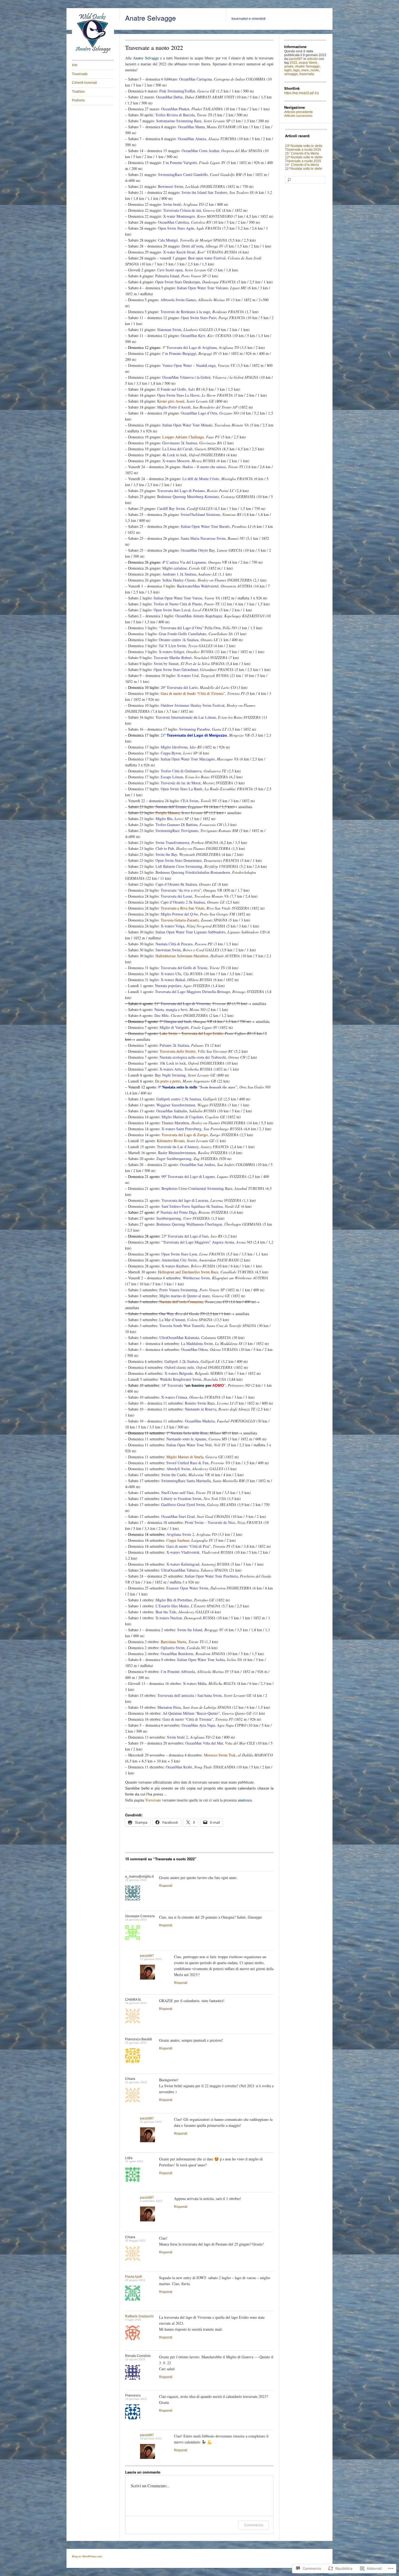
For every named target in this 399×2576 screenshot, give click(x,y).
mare (305, 70)
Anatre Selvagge (151, 18)
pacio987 (147, 1956)
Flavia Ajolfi (134, 2277)
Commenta (254, 2525)
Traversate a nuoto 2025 (303, 161)
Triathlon (78, 92)
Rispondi (166, 1886)
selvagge (291, 74)
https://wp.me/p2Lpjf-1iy (302, 93)
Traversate (80, 74)
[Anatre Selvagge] (93, 53)
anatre (289, 66)
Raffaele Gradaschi (139, 2316)
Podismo (78, 100)
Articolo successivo (298, 116)
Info (75, 65)
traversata (307, 74)
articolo (312, 59)
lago (296, 70)
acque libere (308, 63)
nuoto (315, 70)
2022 (293, 63)
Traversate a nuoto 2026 (303, 150)
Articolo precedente (299, 112)
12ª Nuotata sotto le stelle (304, 157)
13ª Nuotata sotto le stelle (304, 146)
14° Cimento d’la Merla (302, 165)
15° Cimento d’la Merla (302, 153)
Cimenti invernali (84, 83)
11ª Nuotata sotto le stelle (304, 169)
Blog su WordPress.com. (87, 2556)
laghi (288, 70)
